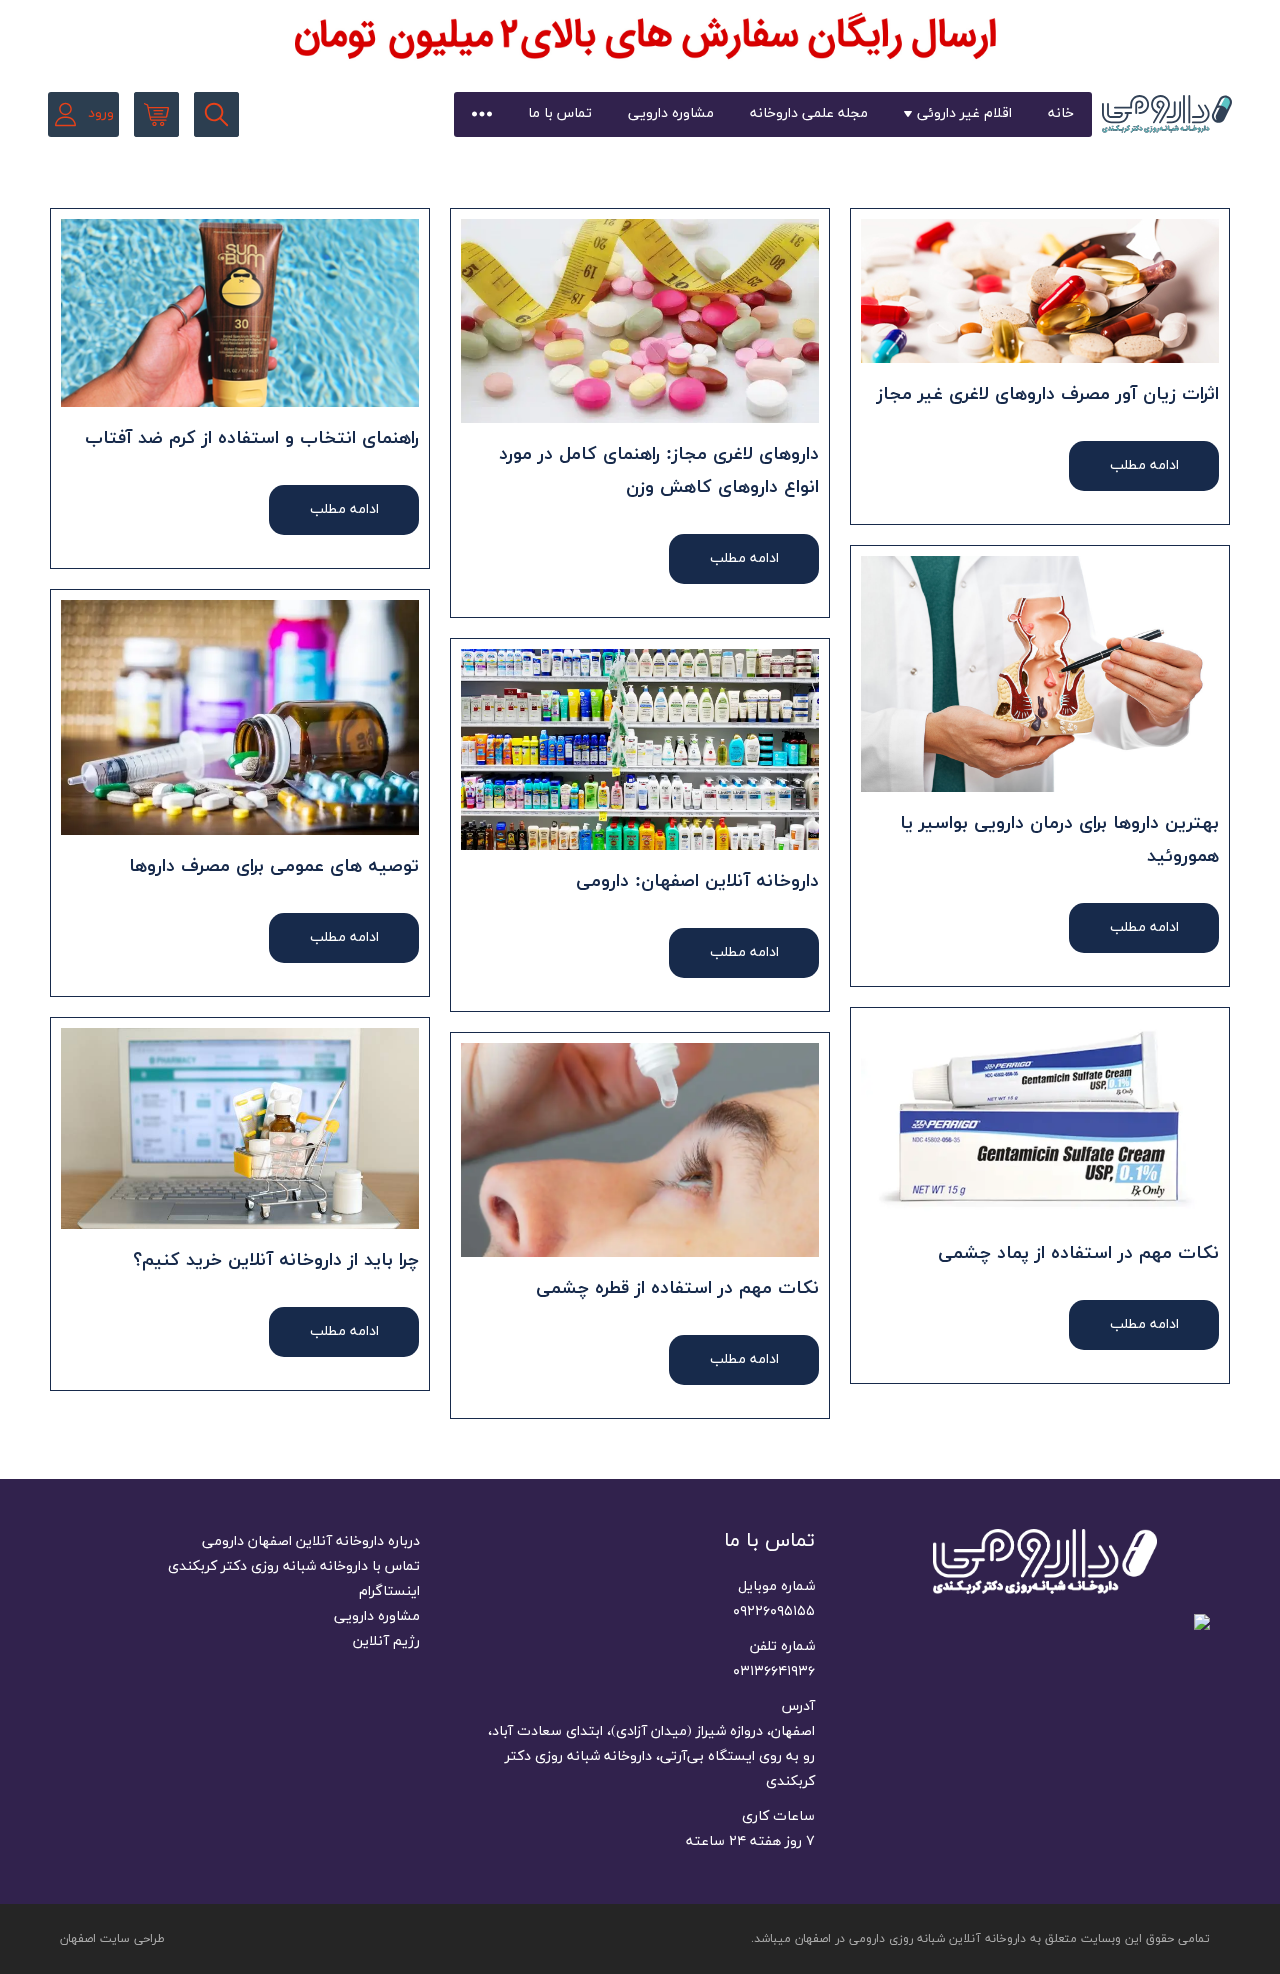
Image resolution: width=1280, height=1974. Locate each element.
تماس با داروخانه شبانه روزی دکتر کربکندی (294, 1566)
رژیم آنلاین (386, 1641)
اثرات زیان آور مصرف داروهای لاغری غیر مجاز (1048, 394)
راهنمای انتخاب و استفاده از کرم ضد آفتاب (252, 438)
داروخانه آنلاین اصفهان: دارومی (697, 881)
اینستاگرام (389, 1591)
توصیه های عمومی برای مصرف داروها (274, 866)
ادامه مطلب (1144, 465)
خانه (1061, 113)
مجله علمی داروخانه (809, 113)
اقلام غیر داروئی (964, 113)
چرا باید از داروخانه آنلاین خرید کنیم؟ (276, 1260)
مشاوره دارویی (671, 113)
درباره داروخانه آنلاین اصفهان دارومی (311, 1541)
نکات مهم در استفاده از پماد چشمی (1078, 1253)
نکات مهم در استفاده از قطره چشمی (677, 1288)
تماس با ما (560, 113)
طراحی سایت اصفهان (112, 1939)
